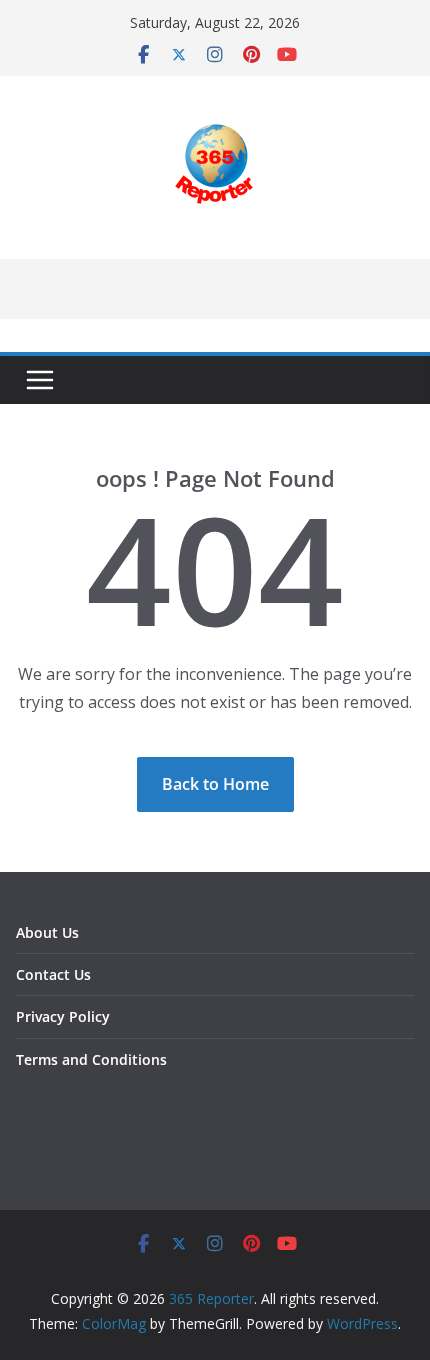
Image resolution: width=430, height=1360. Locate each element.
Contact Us (53, 974)
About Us (47, 932)
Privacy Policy (63, 1016)
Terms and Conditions (91, 1059)
